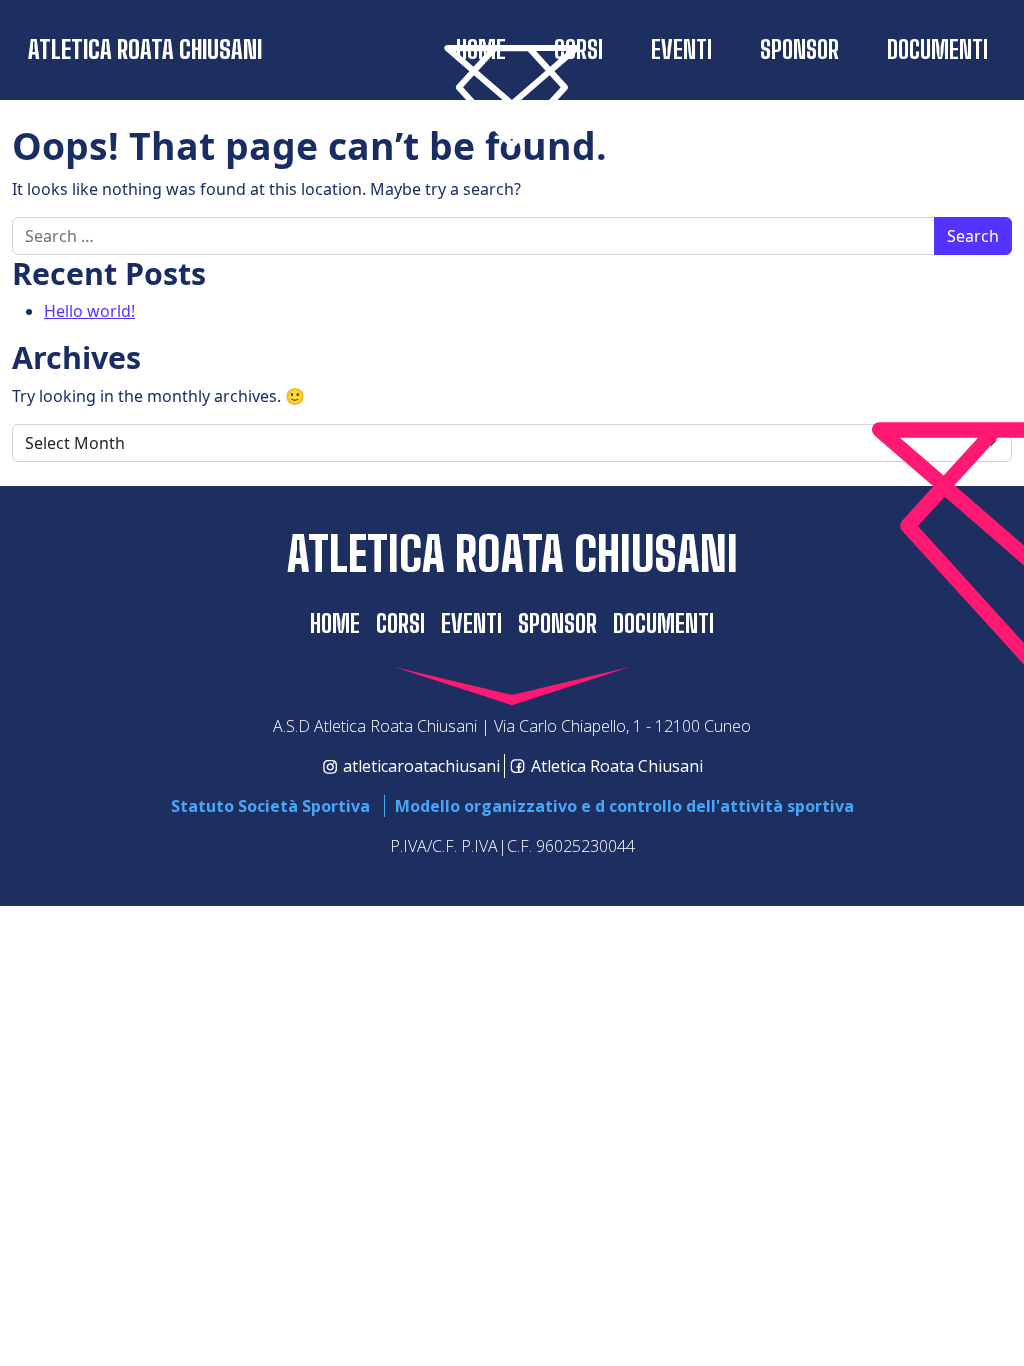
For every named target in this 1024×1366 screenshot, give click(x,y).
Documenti (937, 49)
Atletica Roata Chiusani (145, 49)
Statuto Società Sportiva (270, 806)
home (335, 623)
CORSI (400, 623)
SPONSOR (799, 49)
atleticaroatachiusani (421, 766)
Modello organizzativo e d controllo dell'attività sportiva (624, 806)
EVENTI (681, 49)
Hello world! (89, 311)
